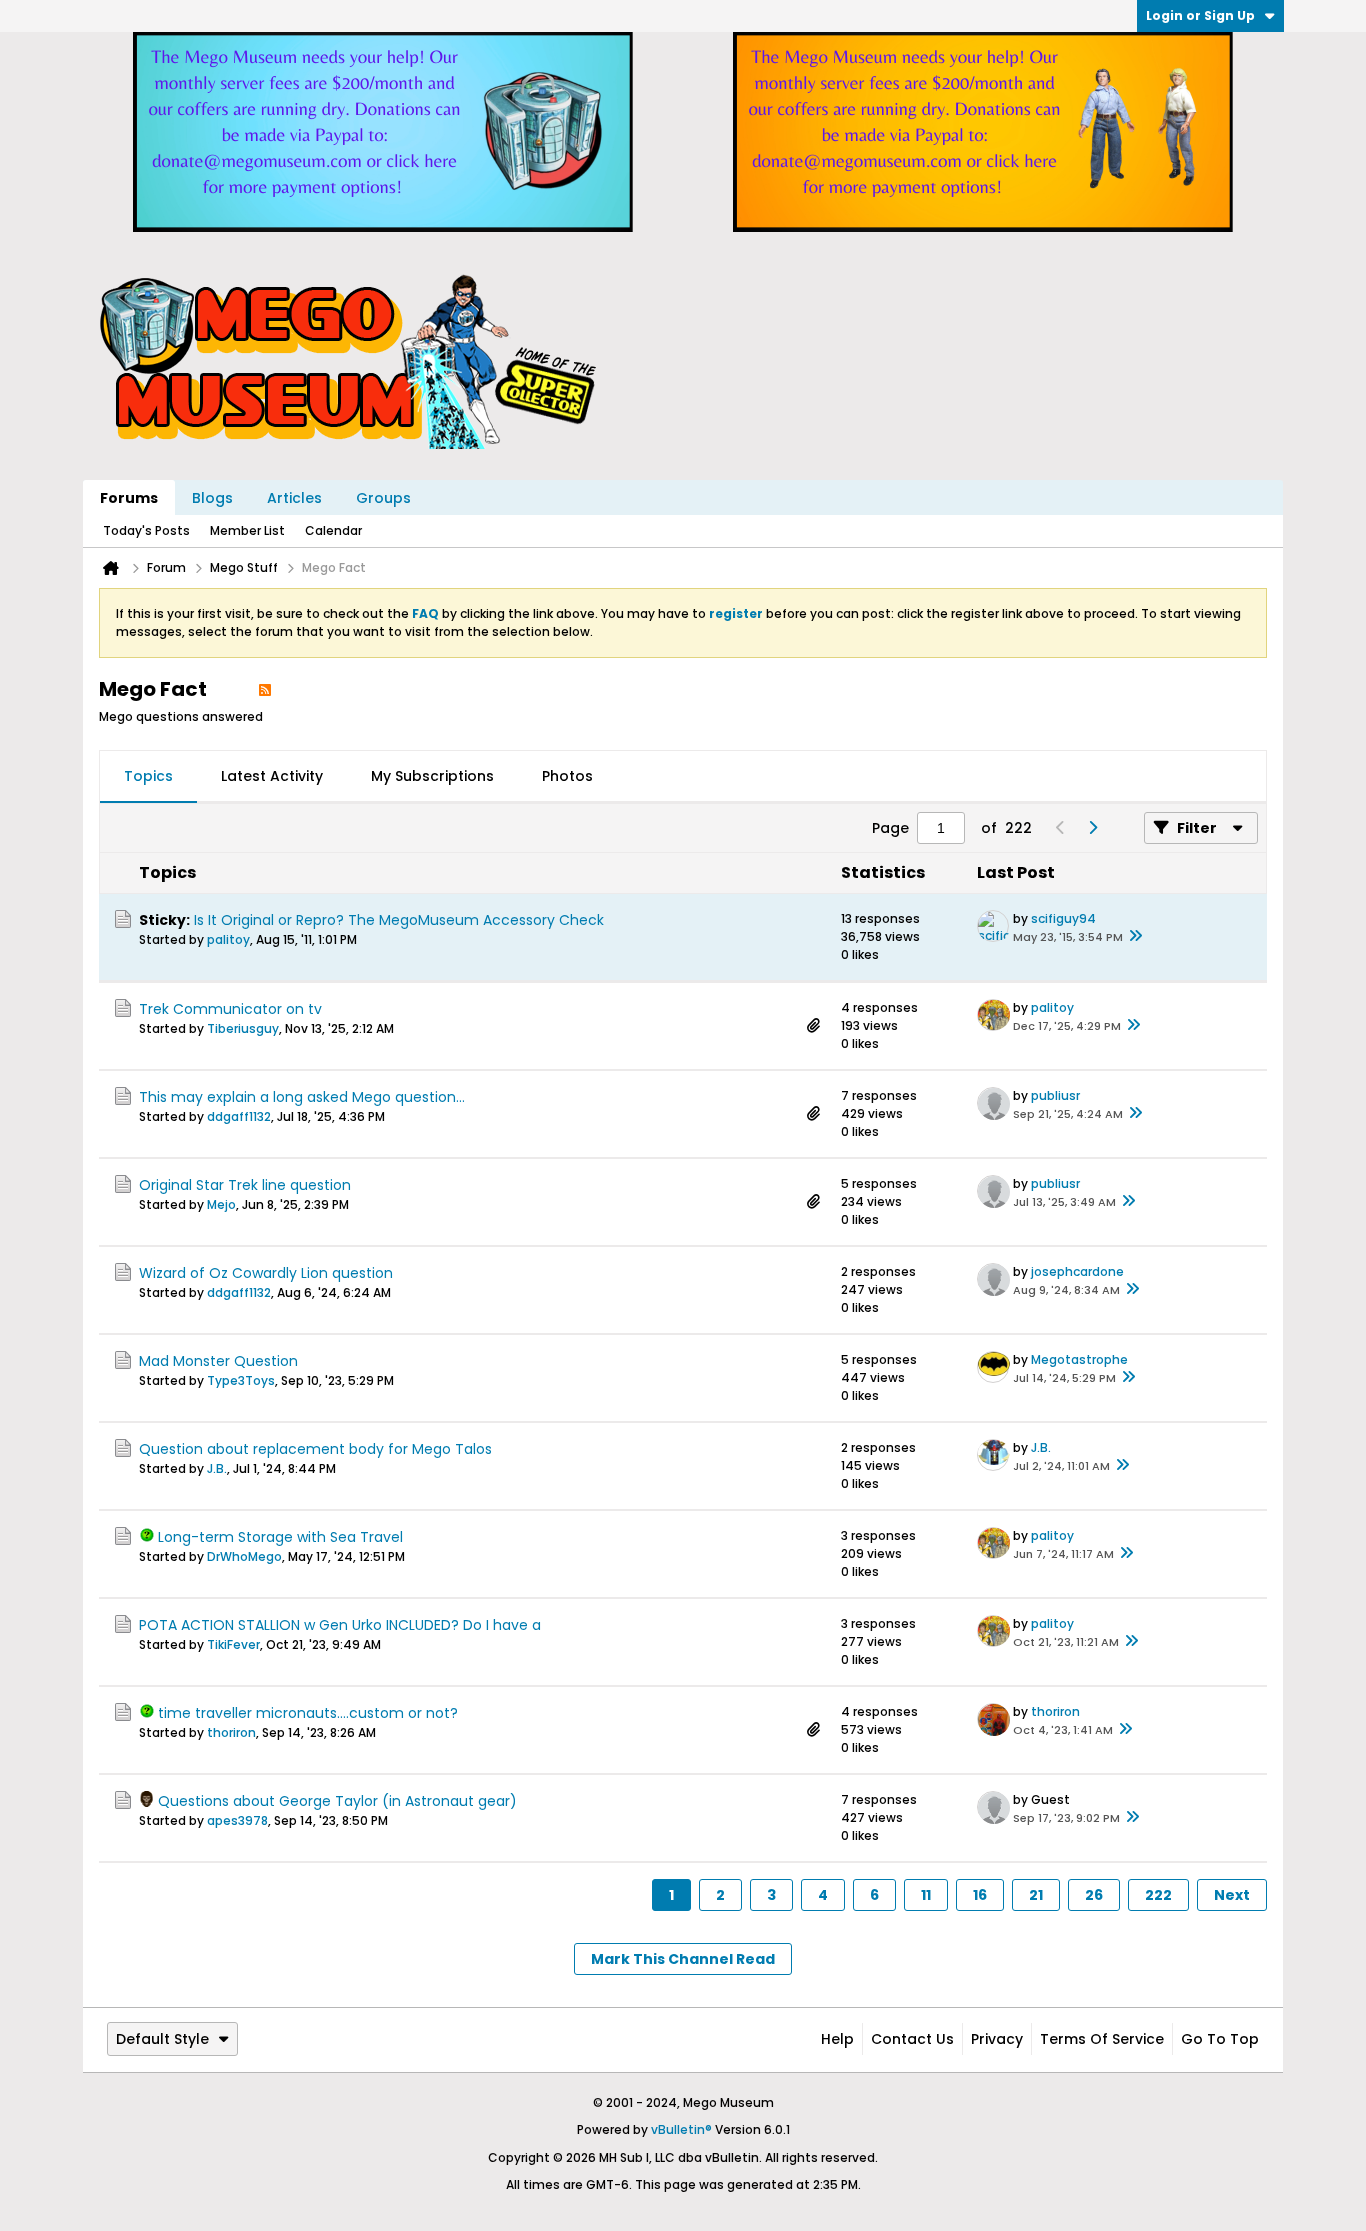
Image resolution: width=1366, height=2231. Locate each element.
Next (1232, 1895)
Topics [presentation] (148, 776)
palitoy (228, 939)
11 (926, 1895)
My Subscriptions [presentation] (432, 776)
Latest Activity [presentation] (272, 776)
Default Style (162, 2039)
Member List (247, 530)
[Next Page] (1092, 828)
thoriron (231, 1732)
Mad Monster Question (218, 1361)
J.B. (217, 1468)
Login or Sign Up (1200, 15)
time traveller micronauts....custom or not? (308, 1713)
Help (837, 2039)
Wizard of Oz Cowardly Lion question (266, 1273)
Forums (129, 498)
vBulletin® (681, 2129)
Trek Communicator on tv (230, 1009)
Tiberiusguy (243, 1028)
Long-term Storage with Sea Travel (280, 1537)
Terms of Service (1102, 2039)
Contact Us (912, 2039)
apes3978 (237, 1820)
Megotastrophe (1079, 1359)
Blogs (212, 498)
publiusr (1055, 1095)
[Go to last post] (1135, 937)
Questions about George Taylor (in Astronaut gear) (337, 1801)
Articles (294, 498)
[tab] (148, 777)
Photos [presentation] (567, 776)
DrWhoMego (244, 1556)
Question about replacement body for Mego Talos (315, 1449)
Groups (383, 498)
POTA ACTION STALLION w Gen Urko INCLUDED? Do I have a (340, 1625)
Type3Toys (241, 1380)
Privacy (997, 2039)
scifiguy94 (1063, 918)
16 (980, 1895)
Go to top (1220, 2039)
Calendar (333, 530)
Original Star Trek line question (245, 1185)
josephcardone (1077, 1271)
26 (1094, 1895)
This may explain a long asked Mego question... (302, 1097)
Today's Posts (146, 530)
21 (1036, 1895)
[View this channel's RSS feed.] (265, 689)
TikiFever (233, 1644)
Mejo (221, 1204)
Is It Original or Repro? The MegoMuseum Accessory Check (399, 920)
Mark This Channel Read (683, 1959)
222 (1158, 1895)
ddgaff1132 (239, 1116)
